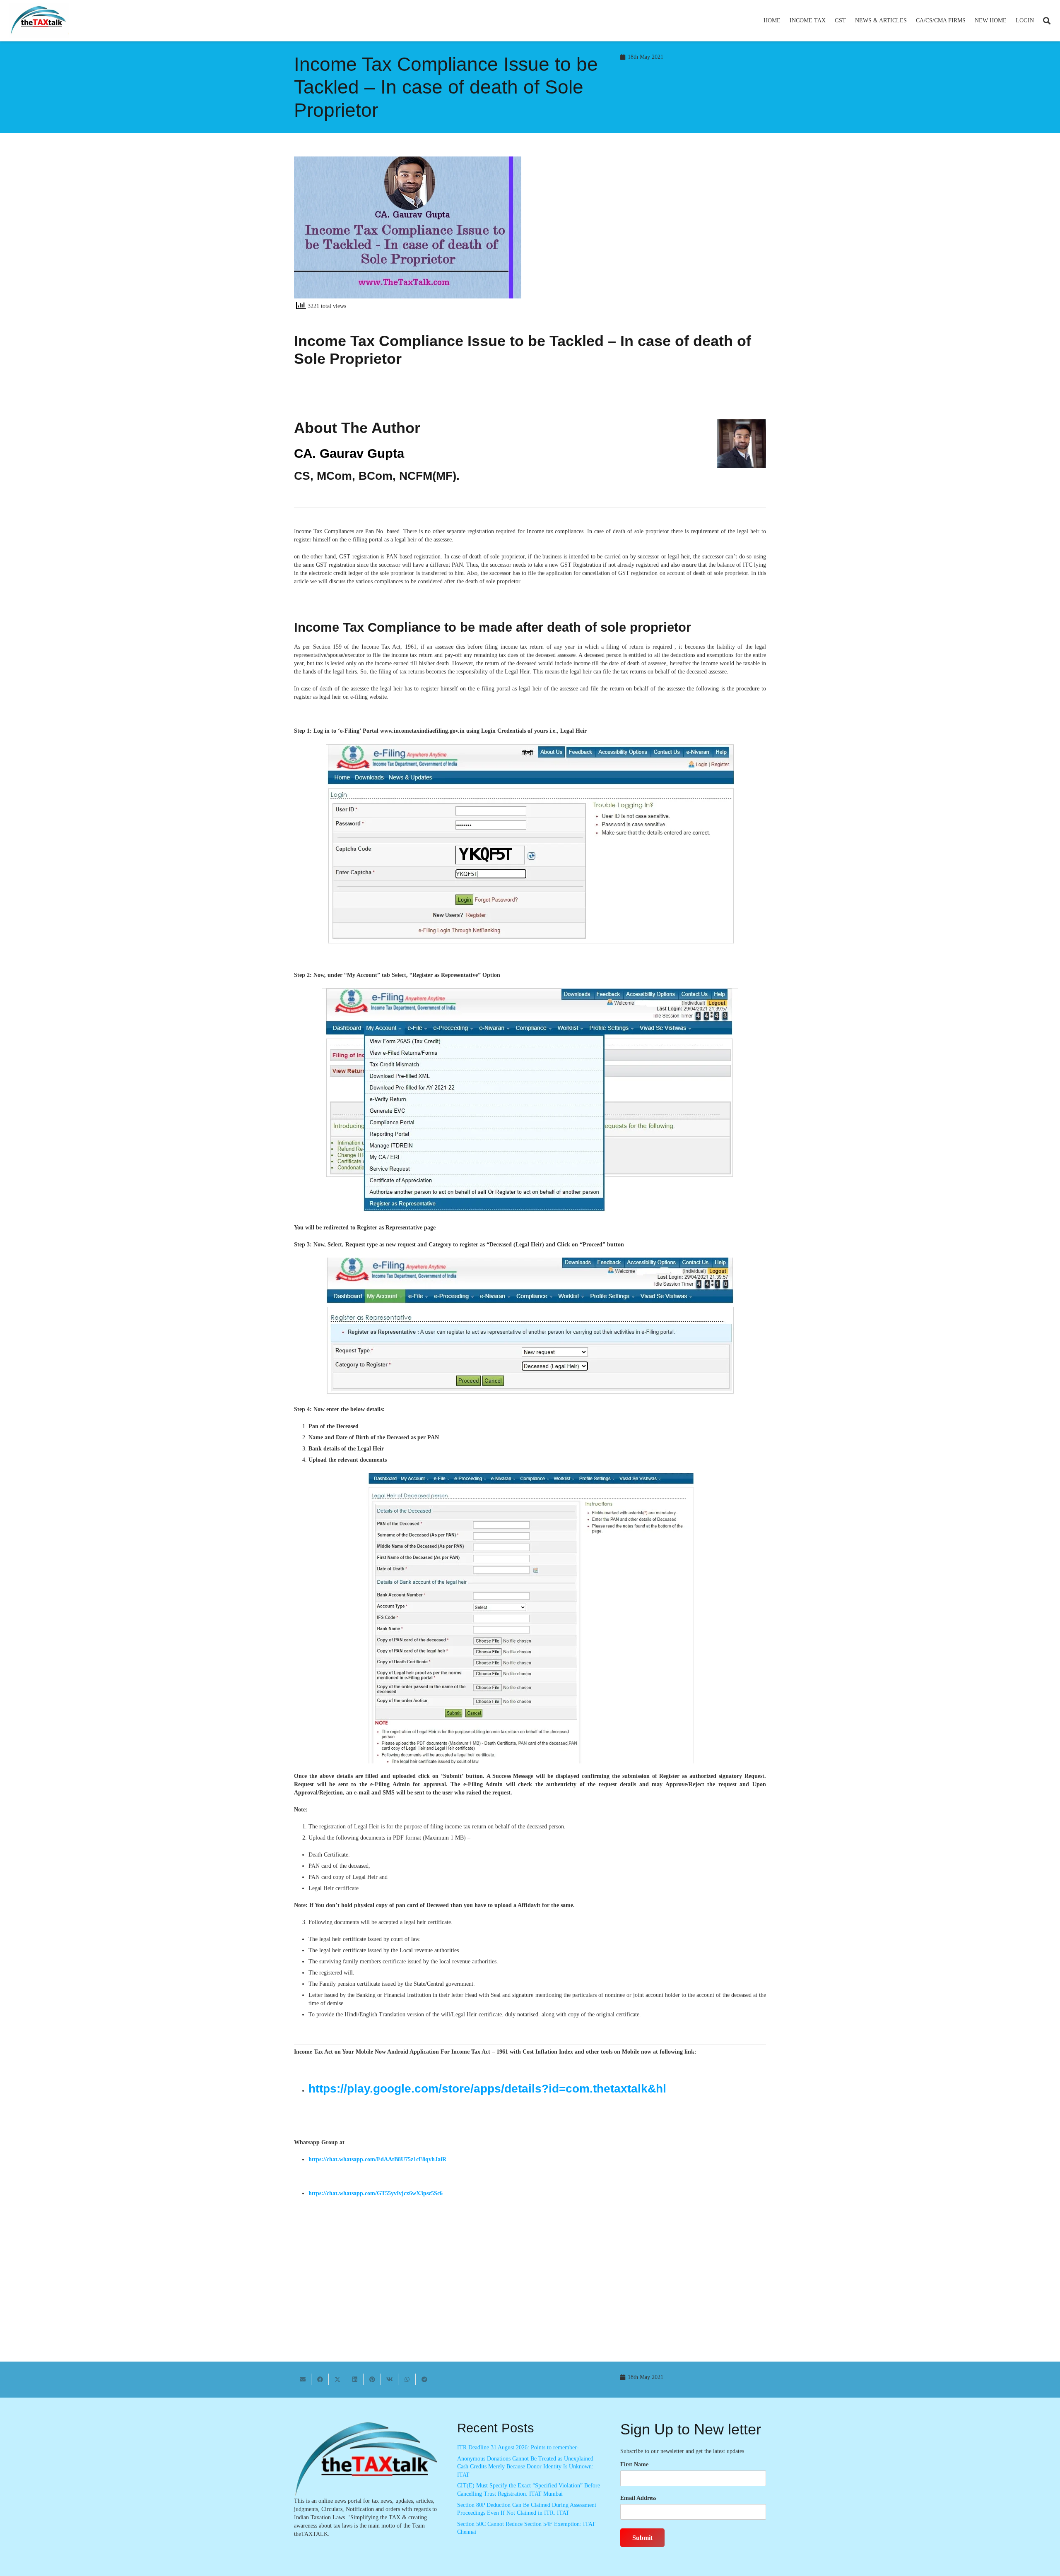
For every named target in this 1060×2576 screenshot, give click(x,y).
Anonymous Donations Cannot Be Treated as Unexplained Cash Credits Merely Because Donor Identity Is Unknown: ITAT (525, 2467)
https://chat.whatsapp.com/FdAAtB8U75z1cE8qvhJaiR (377, 2159)
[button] (829, 21)
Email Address (638, 2498)
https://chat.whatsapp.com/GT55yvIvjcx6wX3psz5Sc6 (376, 2193)
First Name (634, 2464)
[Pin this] (372, 2379)
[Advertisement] (652, 231)
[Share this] (320, 2379)
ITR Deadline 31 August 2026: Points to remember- (518, 2447)
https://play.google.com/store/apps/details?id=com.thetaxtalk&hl (487, 2089)
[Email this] (303, 2379)
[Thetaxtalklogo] (39, 21)
